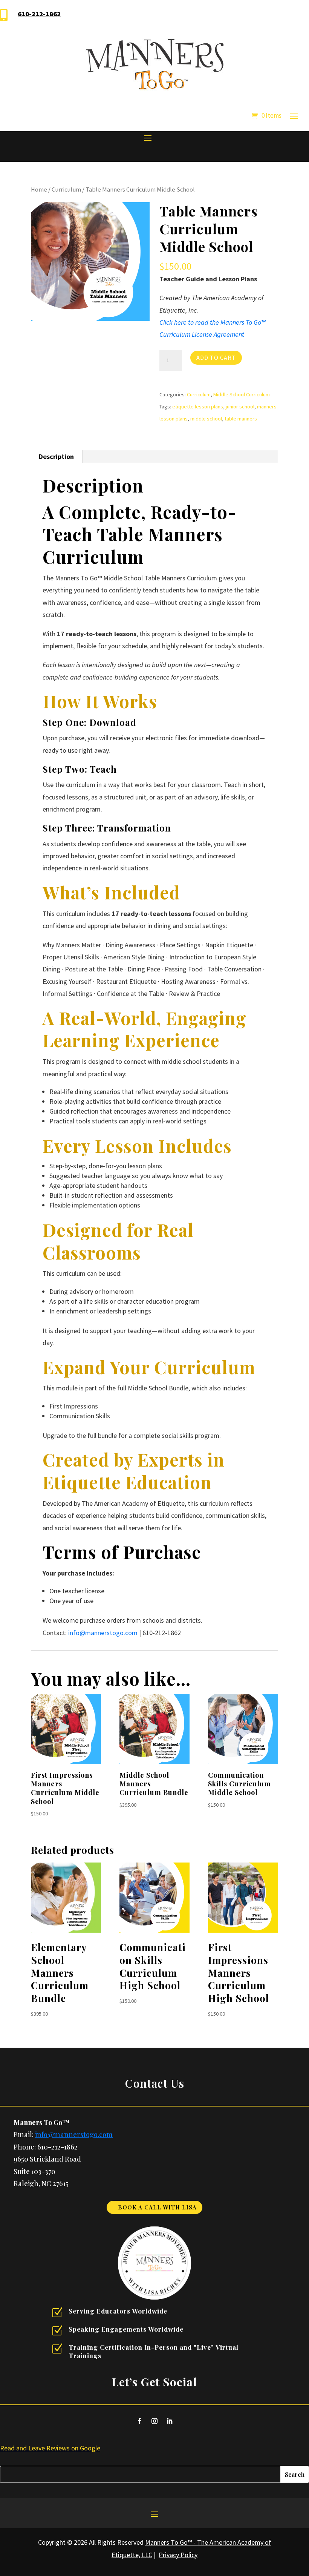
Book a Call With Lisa (157, 2207)
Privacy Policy (178, 2555)
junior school (240, 407)
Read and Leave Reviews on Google (50, 2448)
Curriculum (66, 189)
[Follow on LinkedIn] (170, 2421)
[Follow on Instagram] (154, 2421)
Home (39, 189)
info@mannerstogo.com (103, 1633)
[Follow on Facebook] (139, 2421)
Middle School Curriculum (242, 394)
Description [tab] (56, 456)
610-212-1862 (39, 14)
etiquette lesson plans (198, 407)
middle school (206, 419)
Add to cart (216, 357)
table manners (241, 419)
